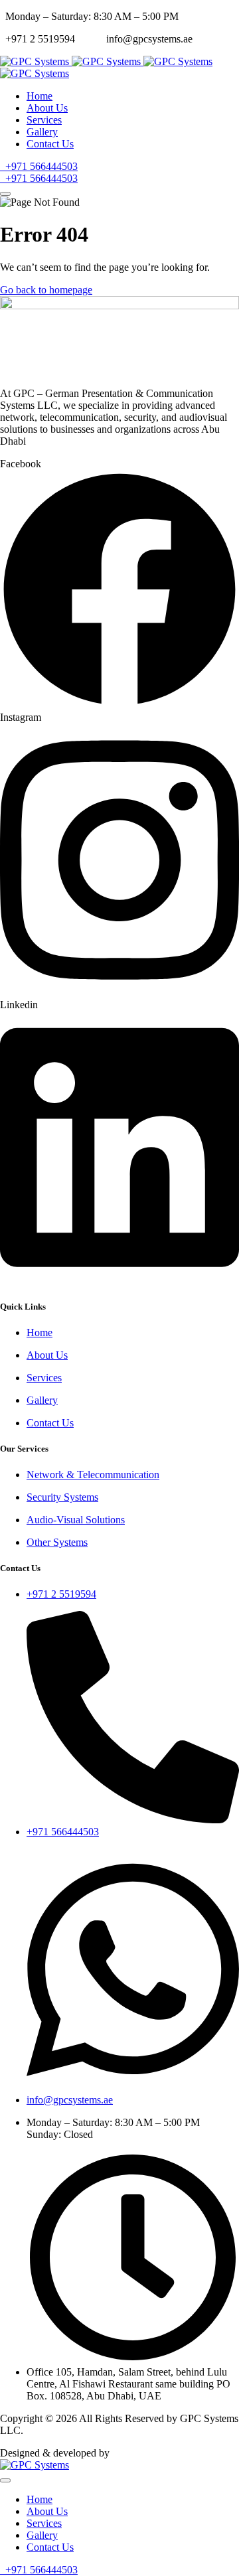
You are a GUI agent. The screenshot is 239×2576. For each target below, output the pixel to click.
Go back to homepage (46, 290)
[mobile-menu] (5, 194)
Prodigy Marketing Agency (169, 2453)
